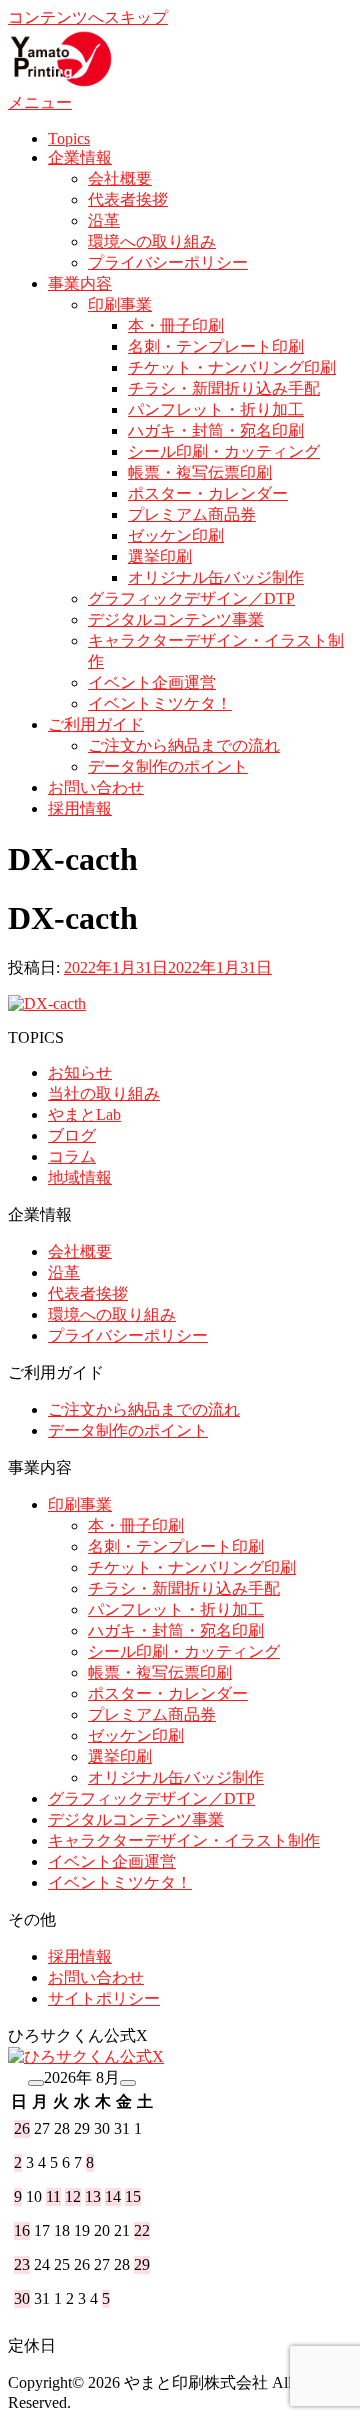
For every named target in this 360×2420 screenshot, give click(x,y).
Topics (69, 138)
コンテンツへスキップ (88, 17)
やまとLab (84, 1114)
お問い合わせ (96, 787)
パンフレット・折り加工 (216, 409)
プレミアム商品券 (192, 514)
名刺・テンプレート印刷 (216, 346)
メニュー (40, 102)
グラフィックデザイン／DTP (191, 598)
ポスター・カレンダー (208, 493)
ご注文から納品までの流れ (184, 745)
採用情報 (80, 808)
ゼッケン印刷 (176, 535)
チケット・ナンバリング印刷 (232, 367)
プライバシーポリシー (168, 262)
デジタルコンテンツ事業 (176, 619)
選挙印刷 (160, 556)
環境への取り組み (152, 241)
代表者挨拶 (128, 199)
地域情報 (80, 1177)
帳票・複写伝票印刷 (200, 472)
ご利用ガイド (96, 724)
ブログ (72, 1135)
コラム (72, 1156)
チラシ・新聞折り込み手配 (224, 388)
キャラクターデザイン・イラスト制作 (184, 1840)
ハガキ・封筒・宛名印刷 (216, 430)
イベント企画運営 (152, 682)
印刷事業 (120, 304)
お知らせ (80, 1072)
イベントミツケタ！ (160, 703)
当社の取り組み (104, 1093)
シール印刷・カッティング (224, 451)
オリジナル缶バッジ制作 (216, 577)
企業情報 (80, 157)
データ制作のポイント (168, 766)
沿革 (104, 220)
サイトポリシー (104, 1998)
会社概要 (120, 178)
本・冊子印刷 (176, 325)
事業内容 (80, 283)
